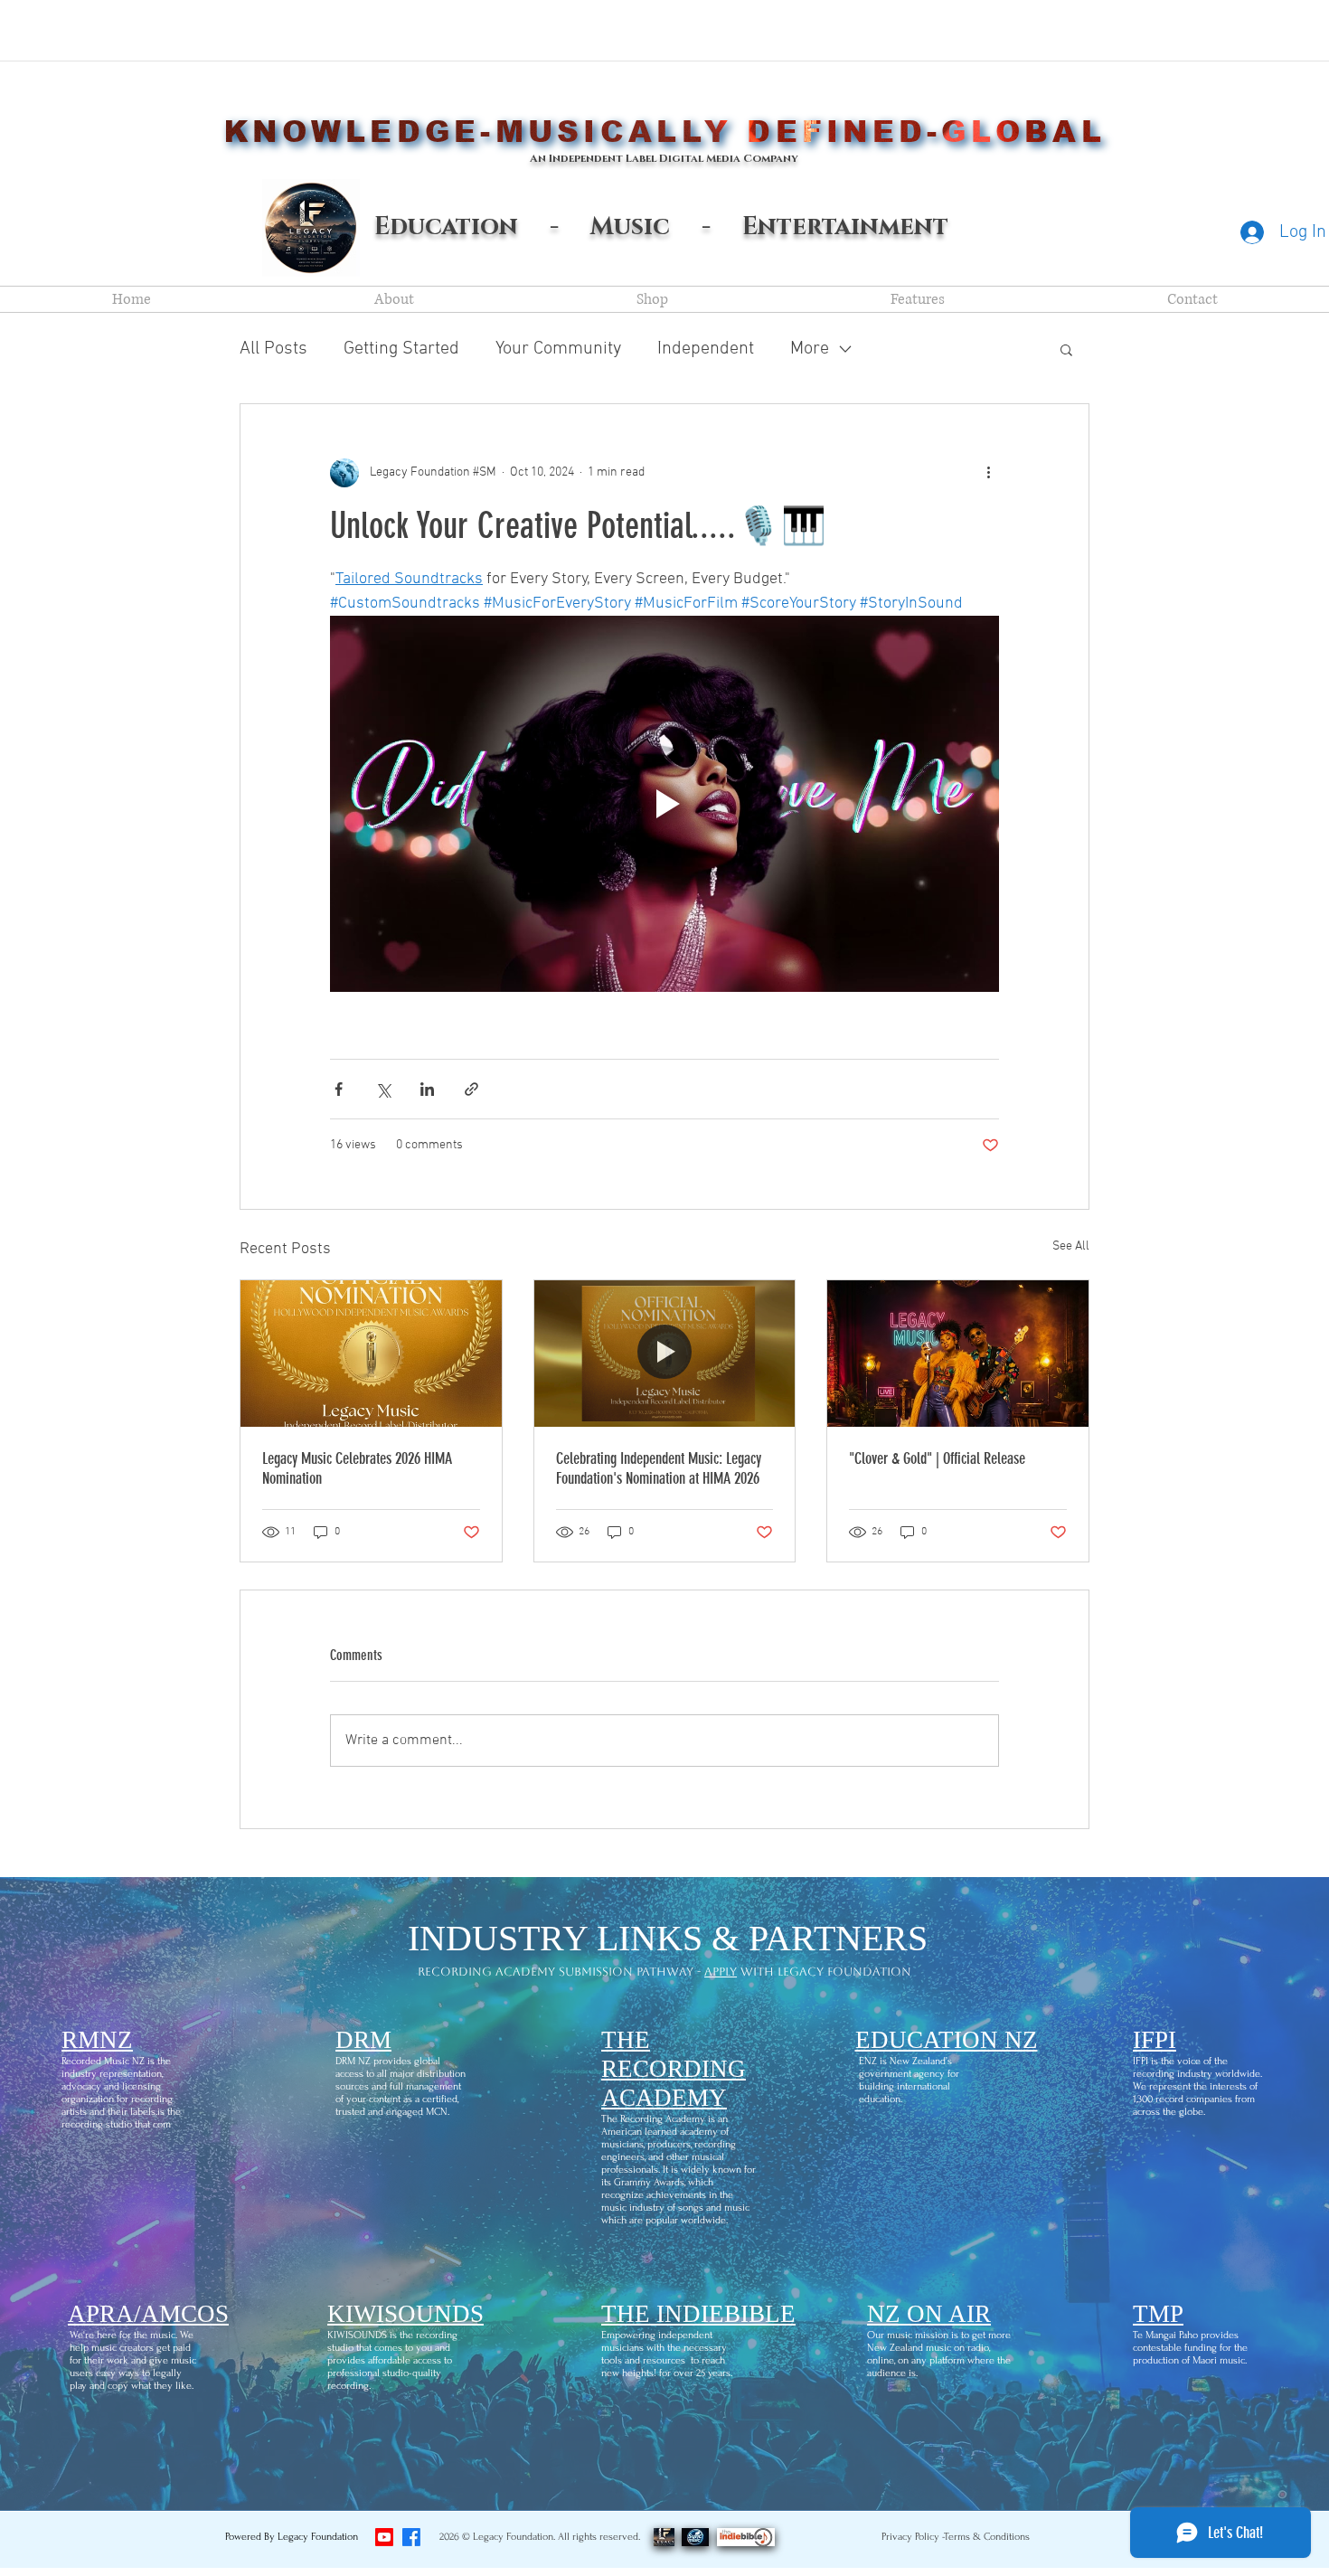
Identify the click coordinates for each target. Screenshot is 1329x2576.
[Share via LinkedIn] (427, 1089)
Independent (706, 349)
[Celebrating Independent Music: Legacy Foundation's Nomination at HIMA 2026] (665, 1354)
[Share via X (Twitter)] (383, 1089)
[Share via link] (471, 1089)
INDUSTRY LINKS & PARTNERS (668, 1938)
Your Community (558, 349)
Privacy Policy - (914, 2537)
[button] (1066, 349)
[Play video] (664, 804)
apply (721, 1972)
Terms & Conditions (987, 2537)
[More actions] (988, 473)
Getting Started (401, 349)
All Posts (273, 349)
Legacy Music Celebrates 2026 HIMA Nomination (357, 1468)
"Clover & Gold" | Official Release (937, 1458)
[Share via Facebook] (339, 1089)
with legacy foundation (824, 1972)
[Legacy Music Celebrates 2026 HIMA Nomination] (371, 1354)
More (810, 349)
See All (1071, 1246)
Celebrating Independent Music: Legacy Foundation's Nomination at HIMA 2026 (659, 1468)
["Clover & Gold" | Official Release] (958, 1354)
